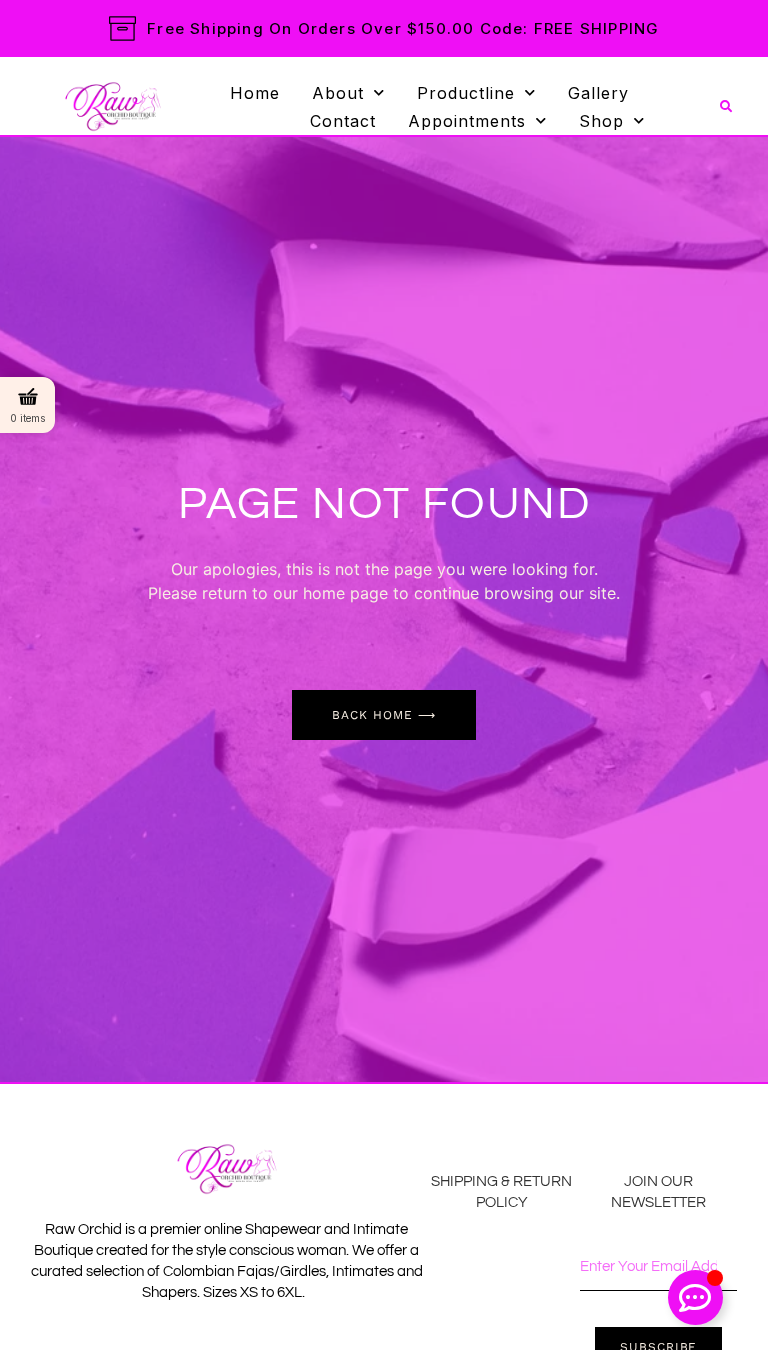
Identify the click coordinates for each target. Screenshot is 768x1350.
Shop (601, 121)
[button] (726, 107)
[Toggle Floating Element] (695, 1297)
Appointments (467, 121)
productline (466, 93)
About (338, 93)
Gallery (598, 93)
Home (255, 93)
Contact (343, 121)
